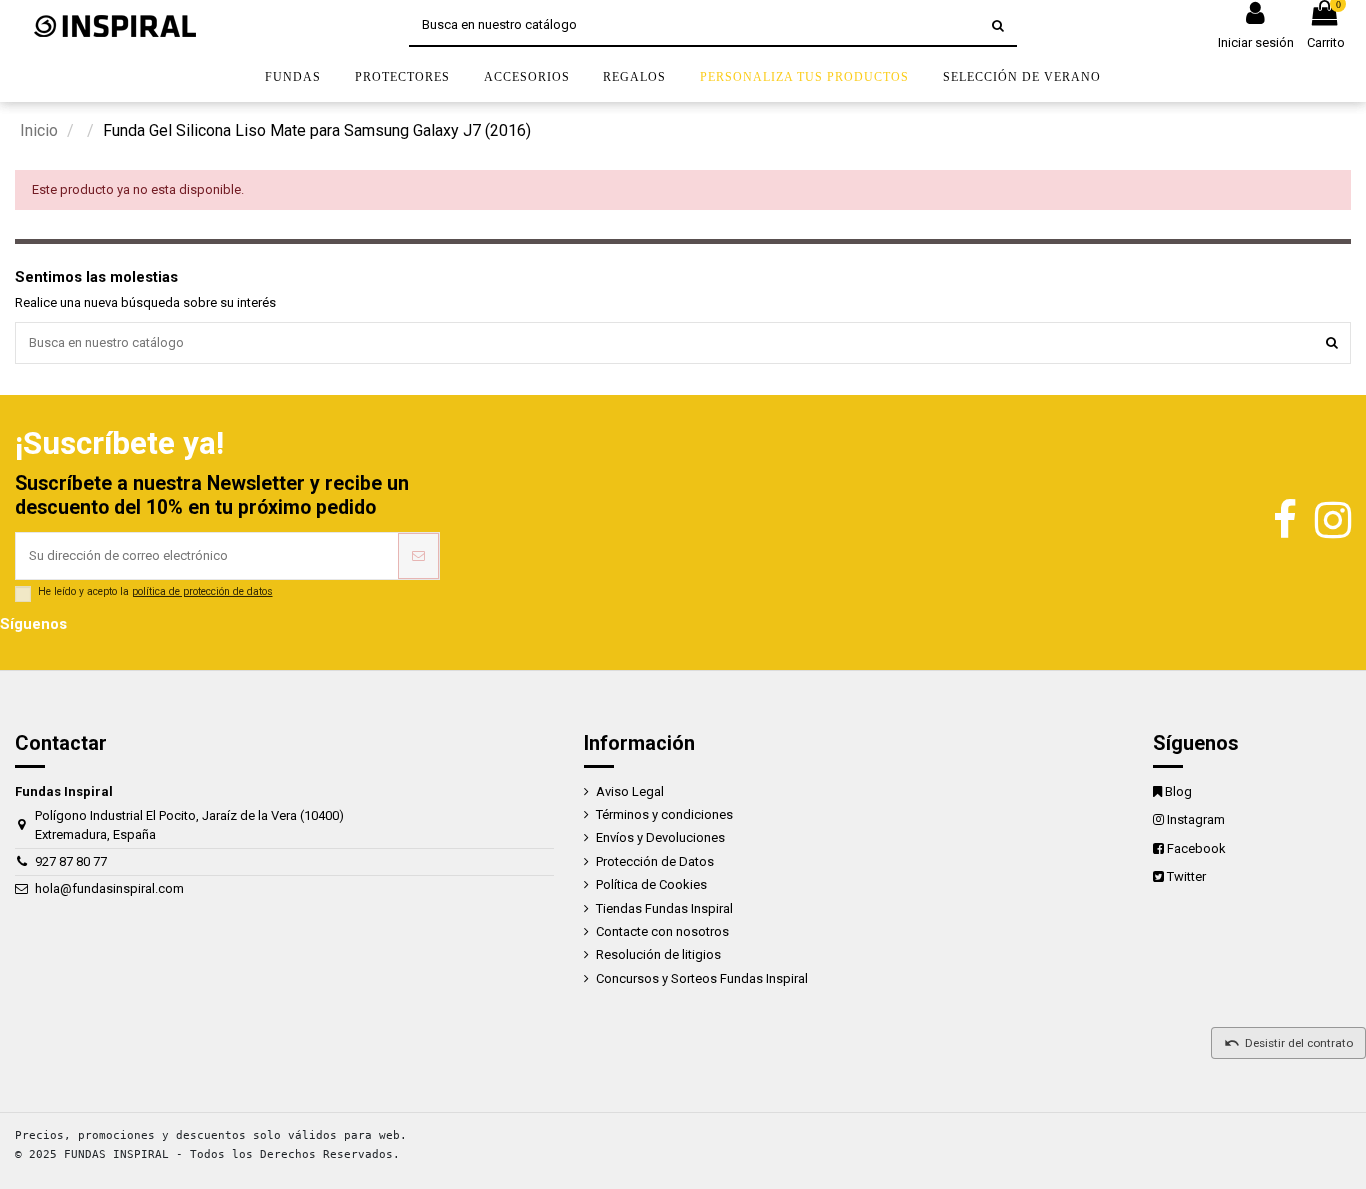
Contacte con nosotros (662, 931)
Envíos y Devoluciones (660, 837)
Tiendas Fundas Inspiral (664, 908)
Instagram (1196, 819)
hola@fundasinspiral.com (109, 888)
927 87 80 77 (71, 861)
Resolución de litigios (658, 954)
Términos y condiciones (664, 814)
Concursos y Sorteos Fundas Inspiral (702, 978)
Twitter (1186, 876)
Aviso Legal (630, 791)
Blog (1178, 791)
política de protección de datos (202, 591)
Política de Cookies (651, 884)
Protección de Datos (655, 861)
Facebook (1196, 848)
